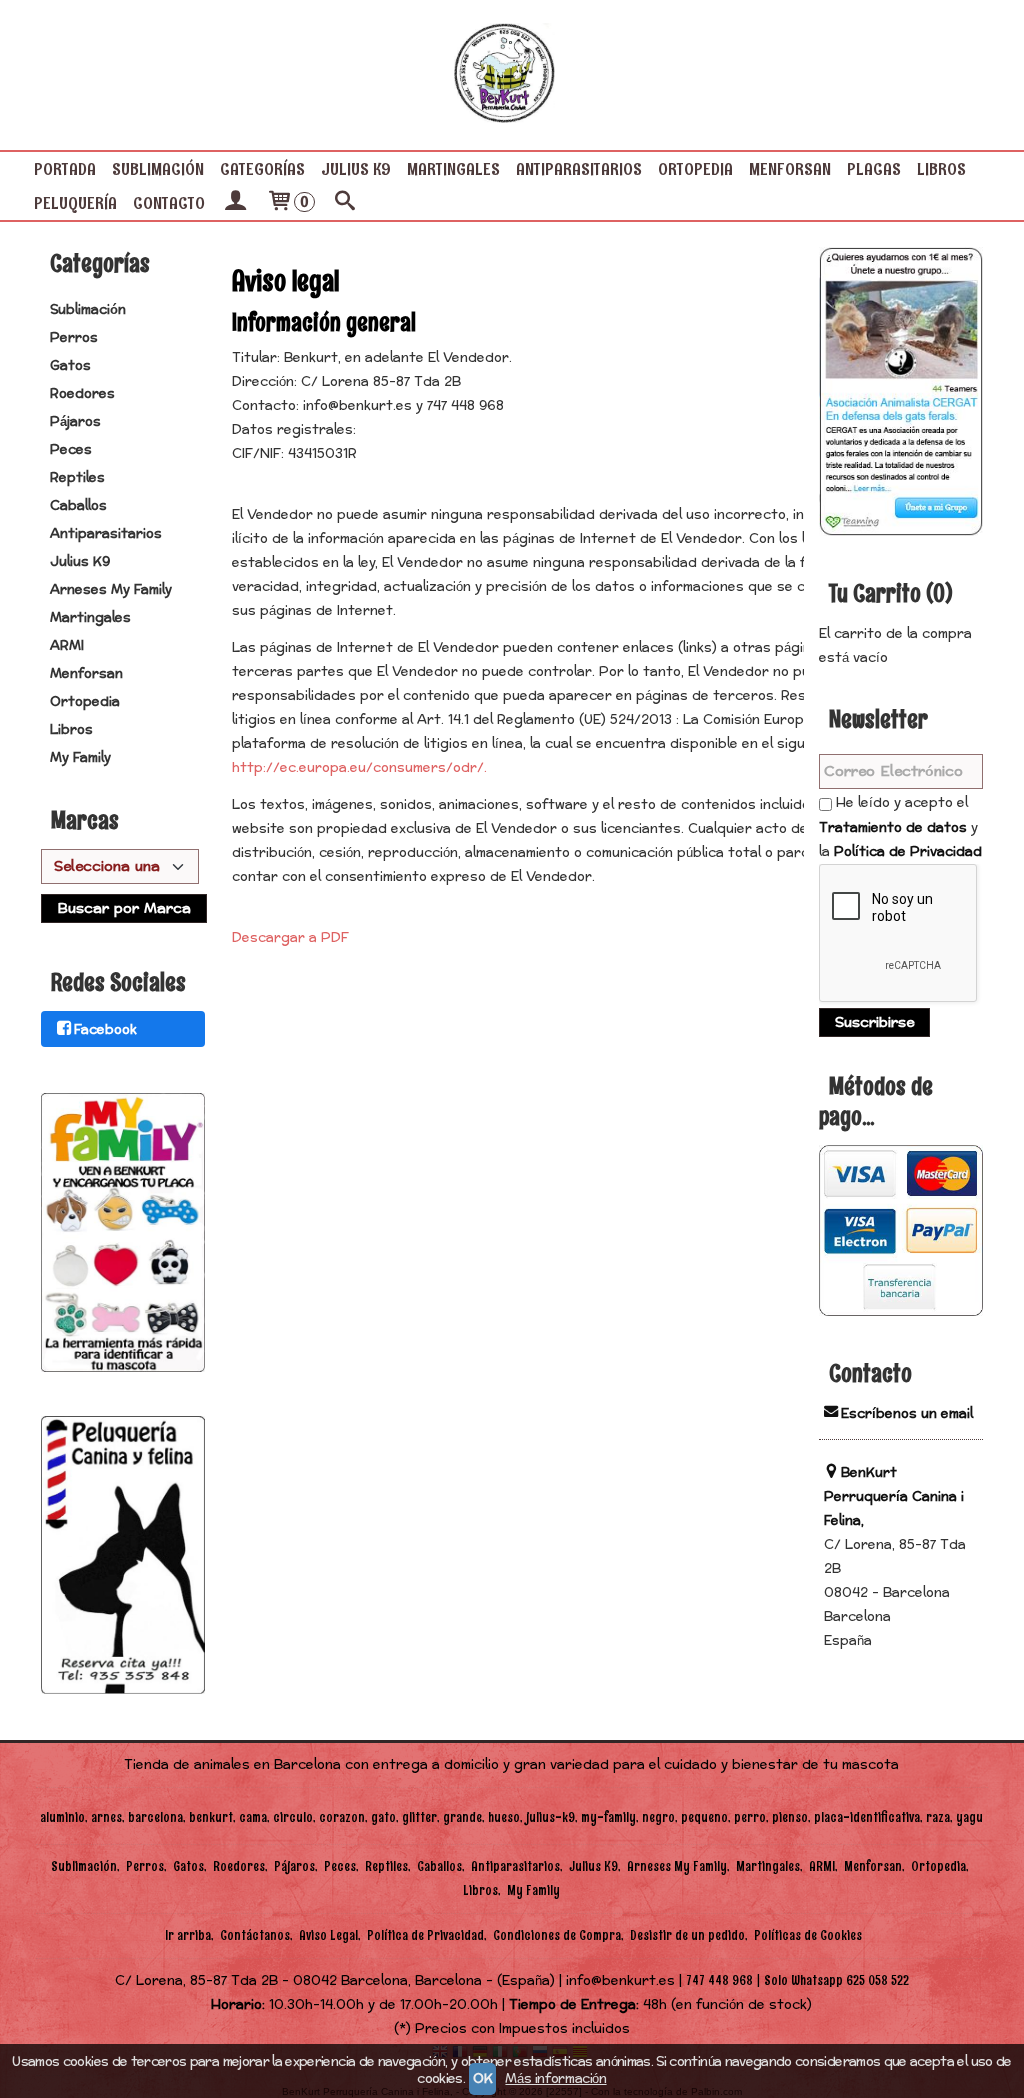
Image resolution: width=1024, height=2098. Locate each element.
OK (482, 2079)
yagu (969, 1817)
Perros (74, 338)
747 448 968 (719, 1980)
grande (462, 1817)
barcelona (155, 1817)
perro (750, 1817)
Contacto (169, 203)
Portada (65, 169)
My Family (80, 758)
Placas (874, 169)
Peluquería (75, 203)
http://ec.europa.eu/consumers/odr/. (359, 768)
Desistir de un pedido (687, 1935)
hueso (504, 1817)
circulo (293, 1817)
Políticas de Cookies (808, 1935)
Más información (555, 2079)
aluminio (62, 1817)
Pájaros (75, 422)
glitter (419, 1817)
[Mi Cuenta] (235, 203)
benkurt (211, 1817)
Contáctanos (255, 1935)
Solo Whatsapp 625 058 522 (836, 1980)
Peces (71, 450)
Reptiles (77, 478)
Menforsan (790, 169)
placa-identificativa (867, 1817)
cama (253, 1817)
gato (383, 1817)
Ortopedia (695, 169)
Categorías (262, 169)
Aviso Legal (328, 1935)
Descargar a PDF (290, 938)
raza (938, 1817)
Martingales (453, 169)
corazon (342, 1817)
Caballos (78, 506)
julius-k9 (550, 1817)
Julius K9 (356, 169)
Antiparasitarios (579, 169)
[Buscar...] (345, 203)
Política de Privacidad (908, 852)
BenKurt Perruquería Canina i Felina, (894, 1497)
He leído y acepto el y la (900, 827)
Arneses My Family (111, 590)
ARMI (67, 646)
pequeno (704, 1817)
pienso (790, 1817)
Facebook (105, 1030)
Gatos (70, 366)
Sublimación (158, 169)
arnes (106, 1817)
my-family (608, 1817)
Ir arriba (188, 1935)
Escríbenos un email (907, 1414)
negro (658, 1817)
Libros (941, 169)
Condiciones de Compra (557, 1935)
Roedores (82, 394)
